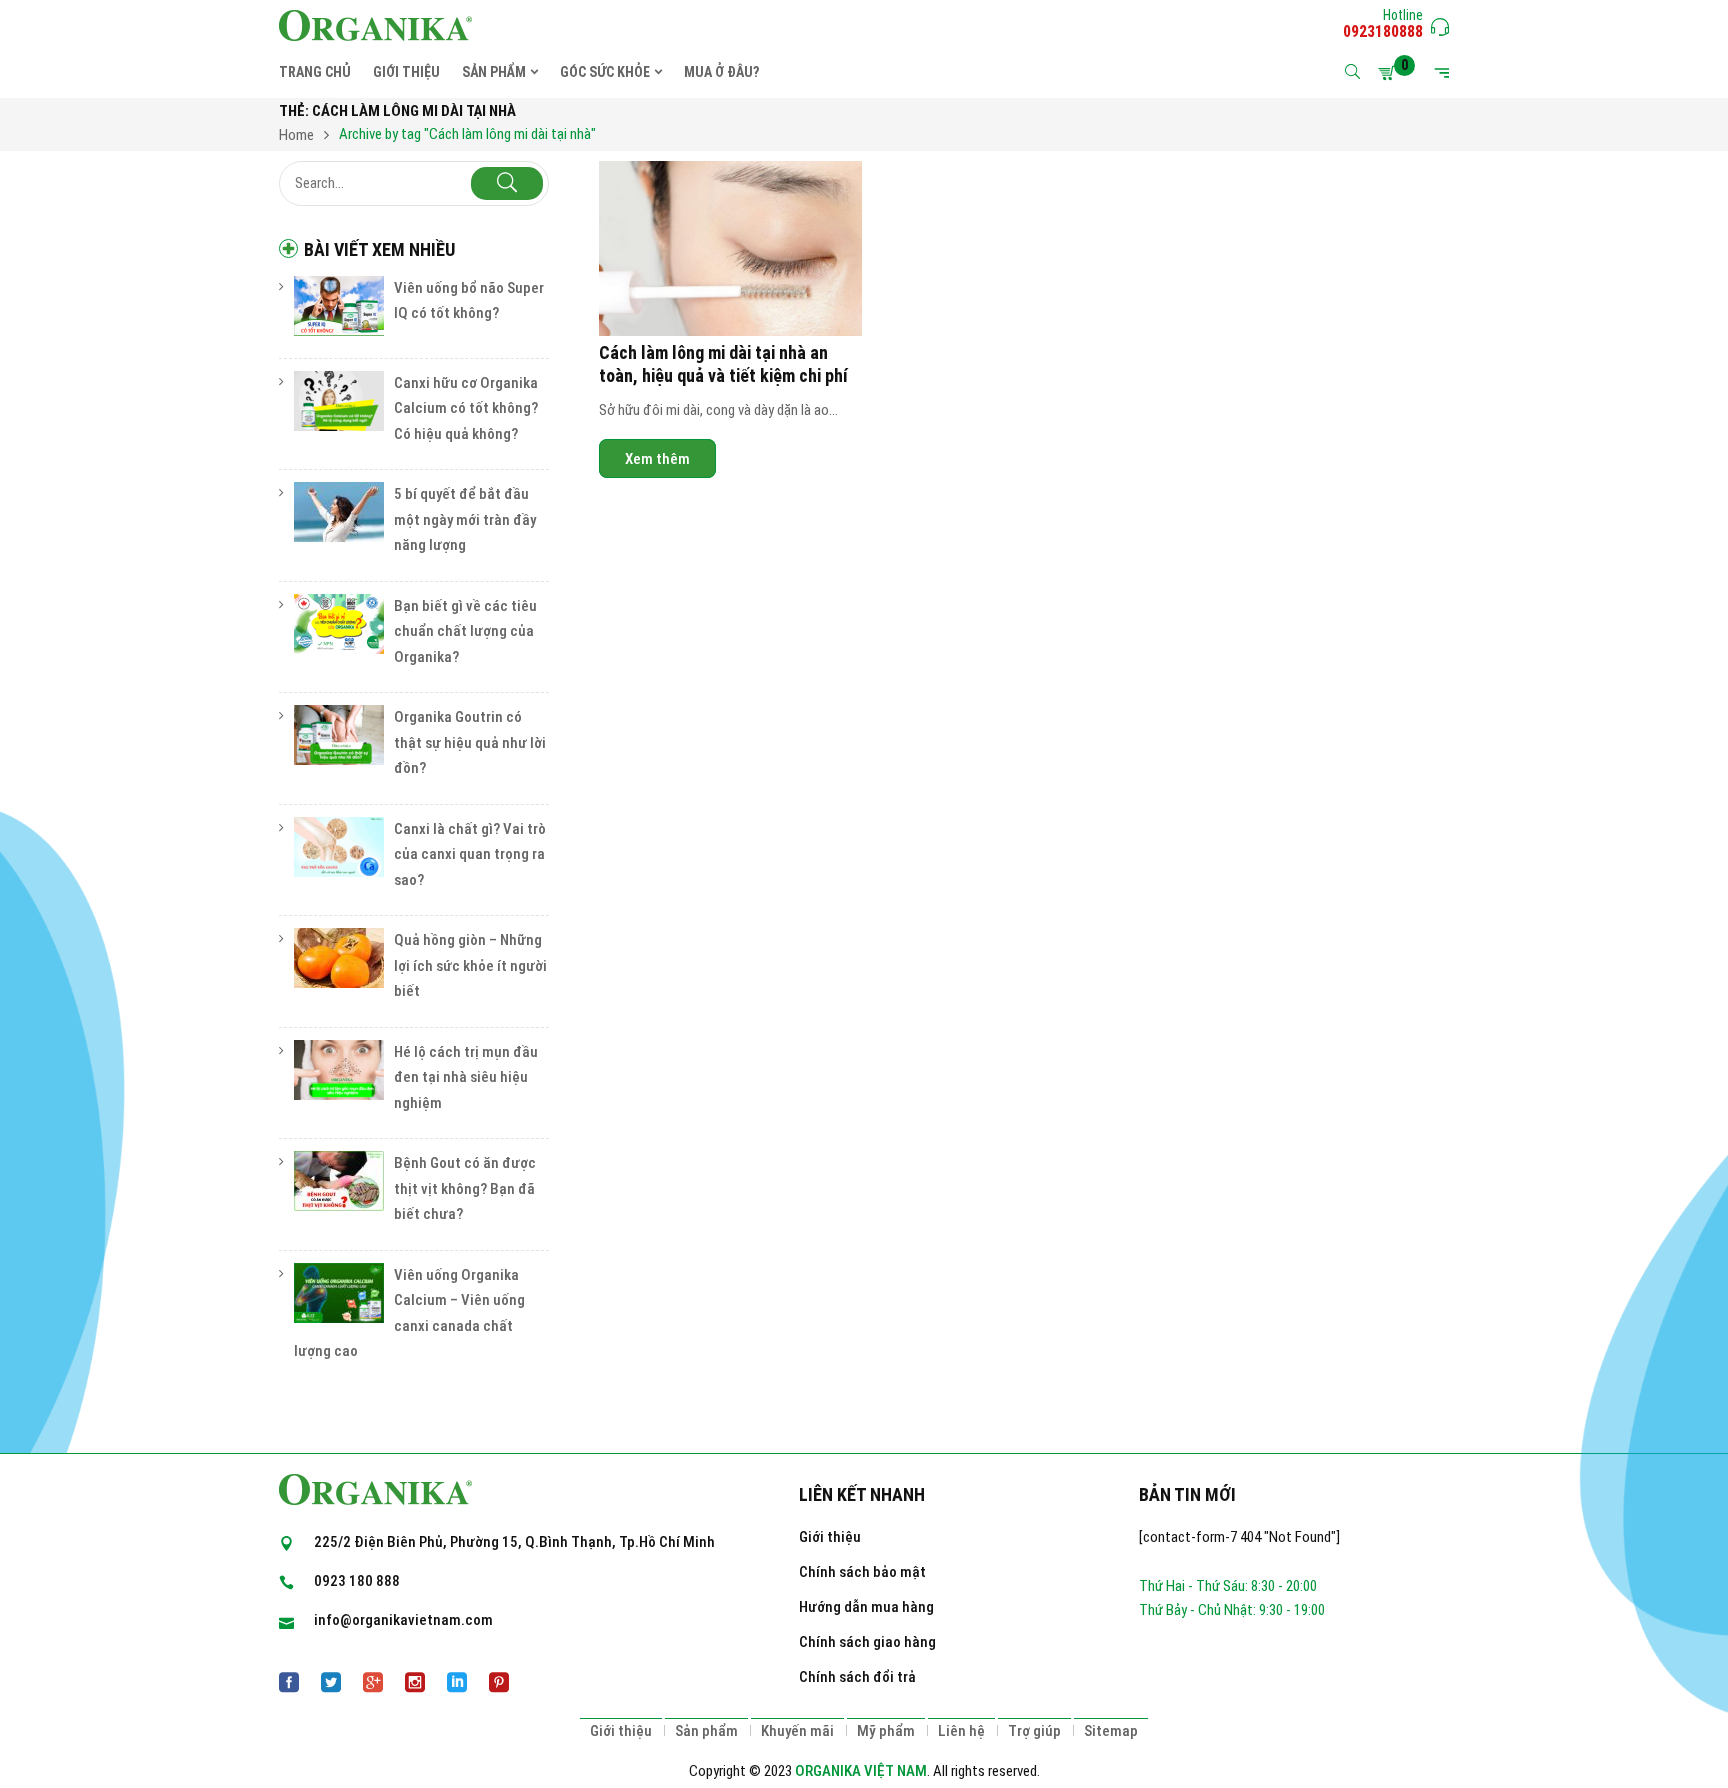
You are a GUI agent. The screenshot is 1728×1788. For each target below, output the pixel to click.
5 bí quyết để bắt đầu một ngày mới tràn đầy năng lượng (465, 519)
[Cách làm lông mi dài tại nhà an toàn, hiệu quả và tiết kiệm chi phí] (730, 249)
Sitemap (1111, 1731)
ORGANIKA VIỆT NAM (861, 1771)
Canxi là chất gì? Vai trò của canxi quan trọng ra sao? (470, 854)
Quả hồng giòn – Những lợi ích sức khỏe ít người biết (470, 965)
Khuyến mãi (797, 1731)
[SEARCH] (507, 183)
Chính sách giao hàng (867, 1642)
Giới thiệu (830, 1537)
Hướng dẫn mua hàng (866, 1607)
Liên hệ (961, 1731)
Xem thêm (657, 458)
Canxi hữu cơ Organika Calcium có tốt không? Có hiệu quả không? (466, 408)
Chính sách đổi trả (857, 1677)
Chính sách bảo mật (862, 1572)
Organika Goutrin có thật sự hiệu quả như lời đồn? (470, 742)
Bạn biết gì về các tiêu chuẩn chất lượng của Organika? (465, 631)
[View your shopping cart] (1390, 73)
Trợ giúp (1034, 1731)
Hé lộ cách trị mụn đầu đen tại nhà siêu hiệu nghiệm (466, 1077)
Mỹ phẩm (886, 1731)
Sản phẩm (706, 1731)
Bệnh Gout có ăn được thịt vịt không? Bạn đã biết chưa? (465, 1188)
